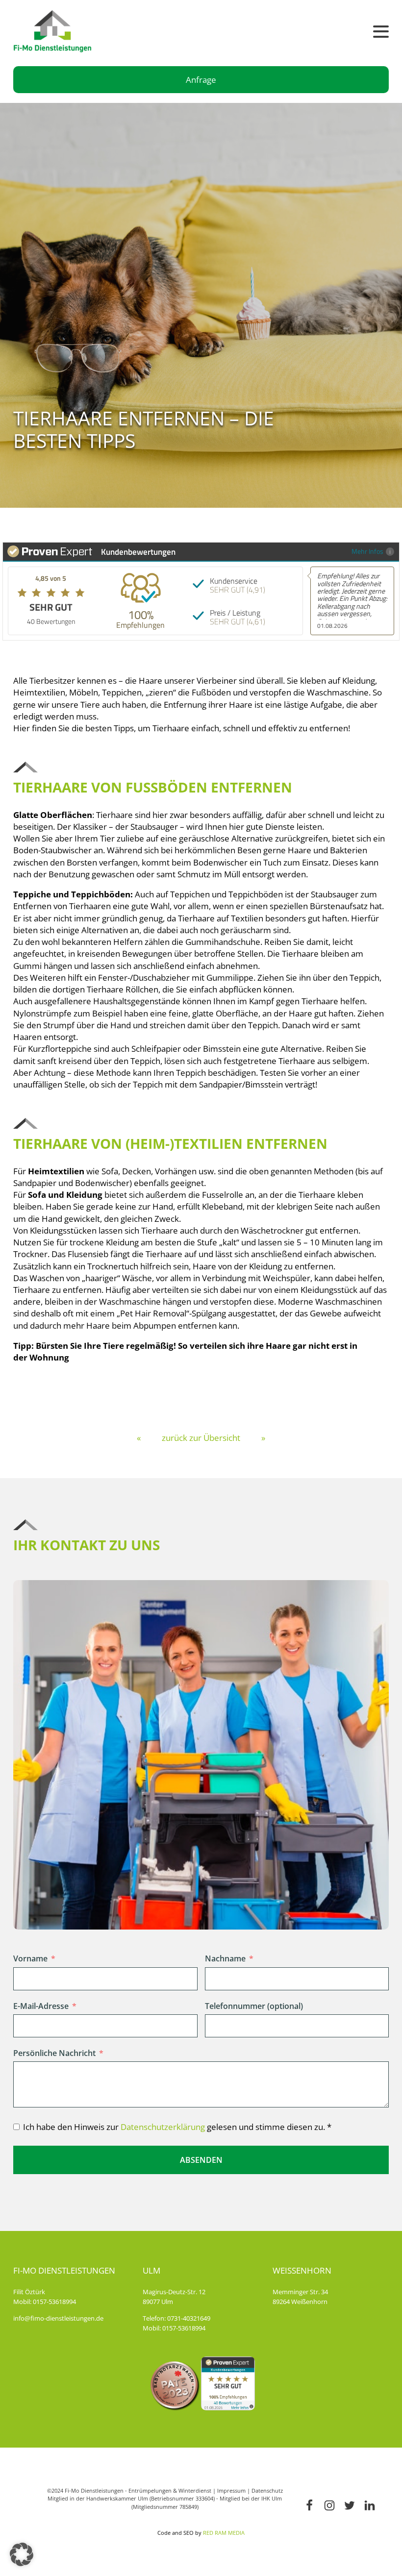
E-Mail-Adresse (41, 2006)
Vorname (30, 1958)
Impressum (231, 2490)
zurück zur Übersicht (201, 1438)
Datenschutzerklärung (163, 2127)
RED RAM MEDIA (224, 2533)
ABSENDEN (201, 2160)
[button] (22, 2554)
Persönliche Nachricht (54, 2053)
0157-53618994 (54, 2302)
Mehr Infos (367, 551)
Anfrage (201, 80)
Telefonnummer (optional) (254, 2006)
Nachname (225, 1958)
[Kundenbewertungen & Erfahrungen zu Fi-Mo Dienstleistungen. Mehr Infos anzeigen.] (228, 2407)
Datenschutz (267, 2490)
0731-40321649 (189, 2318)
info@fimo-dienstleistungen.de (58, 2318)
